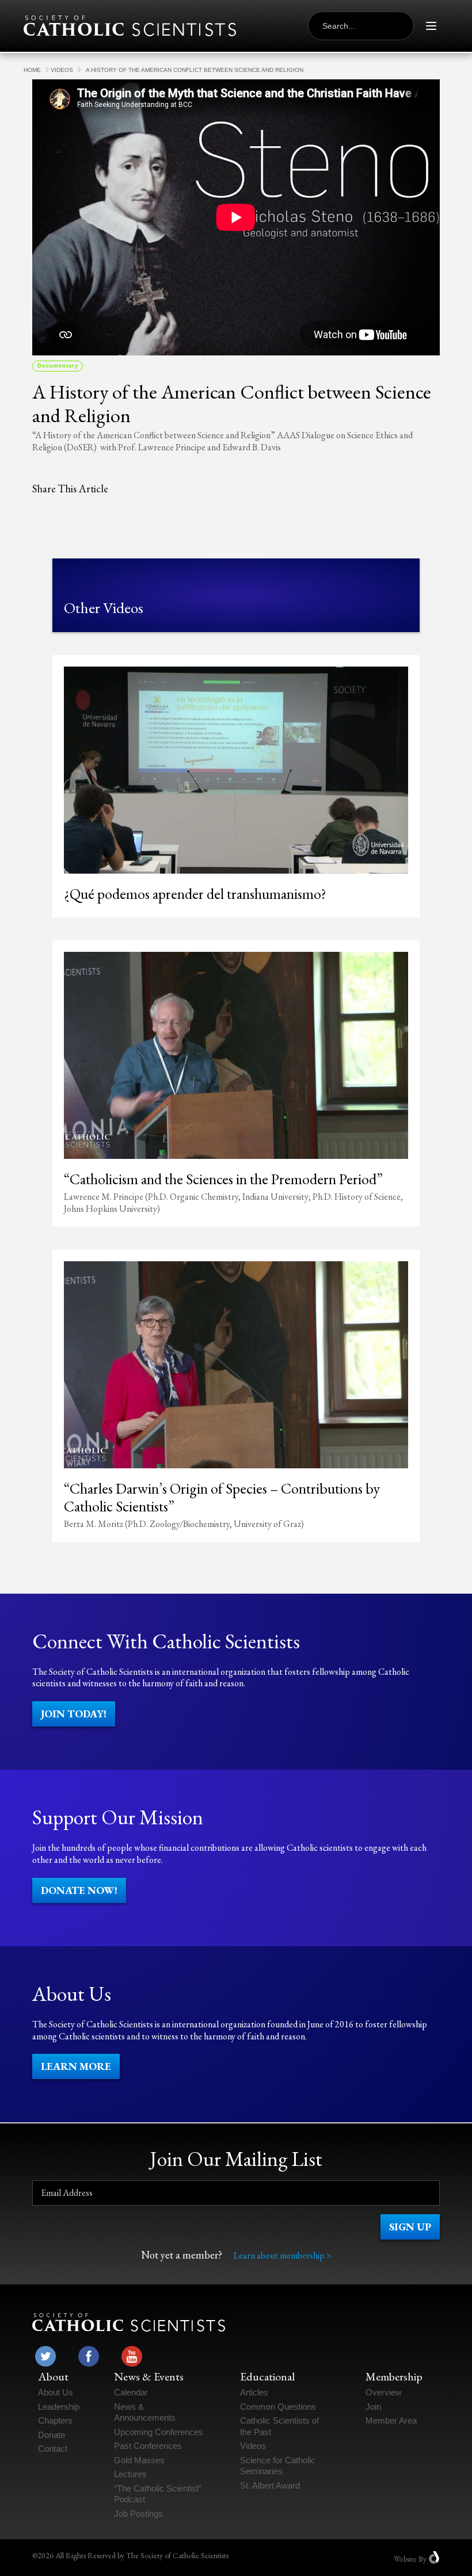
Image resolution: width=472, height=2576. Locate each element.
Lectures (130, 2474)
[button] (74, 1714)
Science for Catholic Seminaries (278, 2466)
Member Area (391, 2420)
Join (373, 2407)
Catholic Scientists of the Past (279, 2426)
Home (32, 70)
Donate (52, 2435)
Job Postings (138, 2514)
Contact (53, 2449)
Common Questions (278, 2407)
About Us (56, 2392)
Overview (384, 2392)
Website (405, 2559)
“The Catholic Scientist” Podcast (158, 2494)
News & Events (149, 2376)
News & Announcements (145, 2412)
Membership (394, 2376)
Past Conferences (148, 2446)
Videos (62, 70)
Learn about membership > (283, 2255)
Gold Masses (139, 2460)
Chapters (55, 2420)
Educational (267, 2376)
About (53, 2376)
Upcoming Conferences (159, 2432)
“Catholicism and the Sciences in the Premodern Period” (223, 1179)
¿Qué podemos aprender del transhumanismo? (195, 894)
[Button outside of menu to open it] (431, 26)
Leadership (59, 2407)
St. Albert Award (270, 2485)
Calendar (131, 2392)
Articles (254, 2392)
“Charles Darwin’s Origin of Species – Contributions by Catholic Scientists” (222, 1497)
